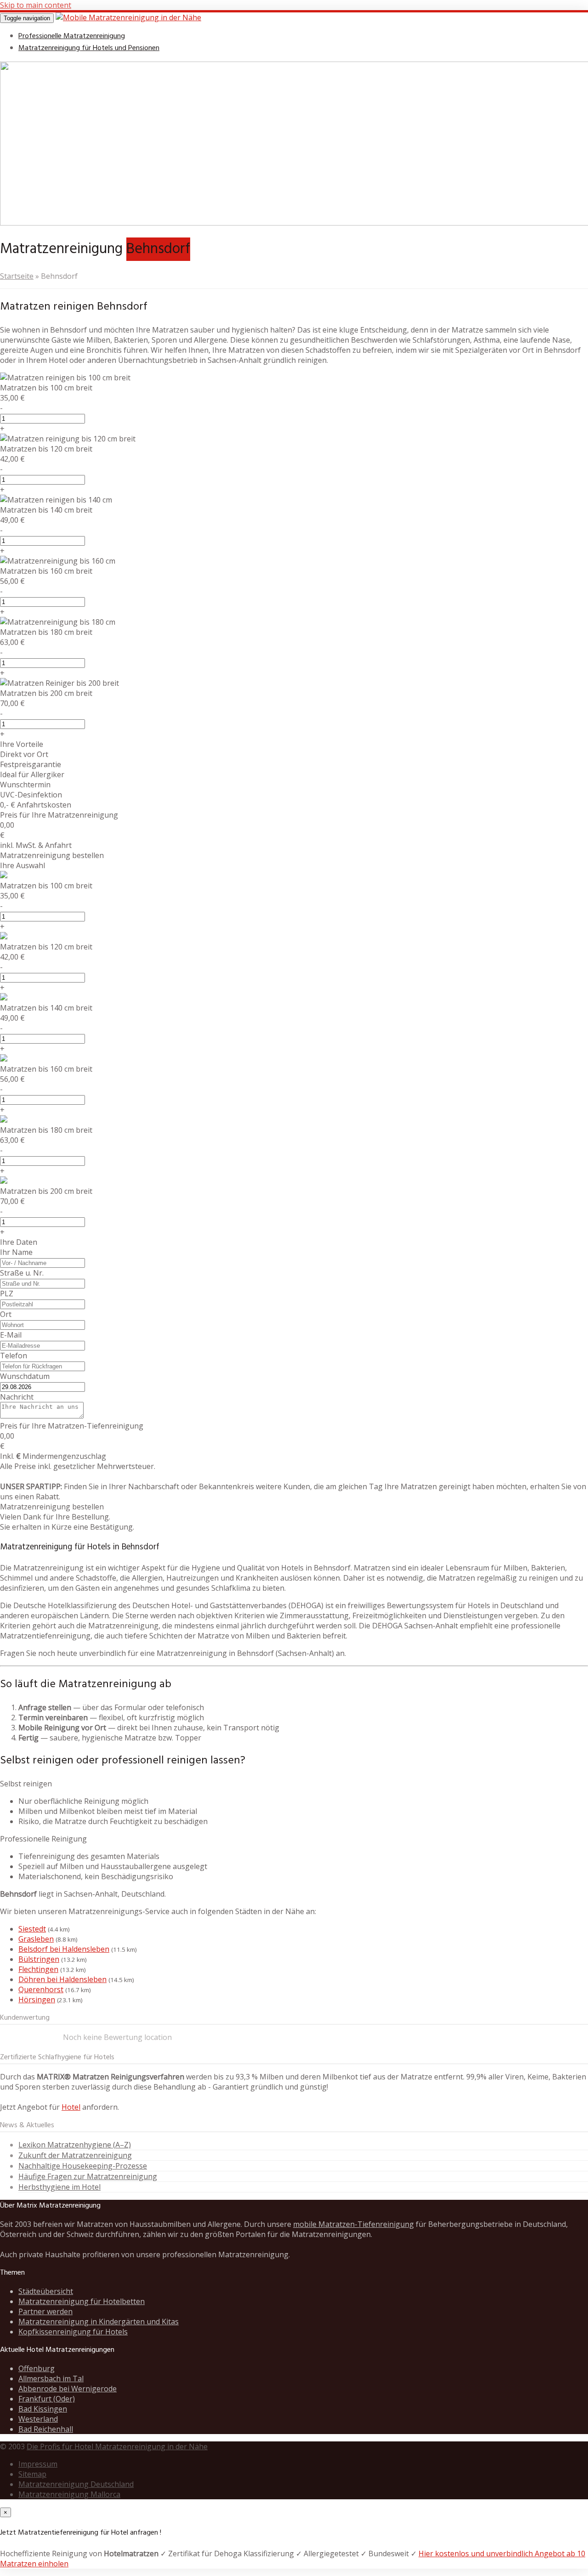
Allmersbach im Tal (51, 2378)
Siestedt (32, 1929)
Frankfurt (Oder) (47, 2399)
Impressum (38, 2464)
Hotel (71, 2107)
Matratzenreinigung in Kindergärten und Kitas (99, 2322)
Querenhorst (41, 1989)
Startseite (17, 276)
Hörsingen (37, 2000)
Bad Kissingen (43, 2409)
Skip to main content (36, 5)
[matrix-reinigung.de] (128, 17)
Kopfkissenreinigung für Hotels (73, 2332)
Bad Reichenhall (46, 2429)
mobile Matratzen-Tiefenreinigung (353, 2224)
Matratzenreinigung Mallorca (69, 2494)
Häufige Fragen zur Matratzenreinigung (88, 2176)
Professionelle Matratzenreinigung (72, 36)
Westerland (38, 2419)
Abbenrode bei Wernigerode (68, 2389)
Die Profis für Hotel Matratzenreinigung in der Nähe (117, 2446)
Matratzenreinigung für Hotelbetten (82, 2301)
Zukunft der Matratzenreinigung (75, 2155)
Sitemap (32, 2474)
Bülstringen (39, 1959)
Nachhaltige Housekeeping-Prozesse (83, 2166)
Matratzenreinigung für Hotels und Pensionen (89, 48)
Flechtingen (38, 1969)
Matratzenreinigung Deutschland (76, 2484)
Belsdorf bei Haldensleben (64, 1949)
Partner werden (45, 2311)
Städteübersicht (46, 2291)
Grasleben (36, 1939)
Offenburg (37, 2368)
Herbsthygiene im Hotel (59, 2187)
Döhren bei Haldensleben (62, 1979)
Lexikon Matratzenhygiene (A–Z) (75, 2145)
